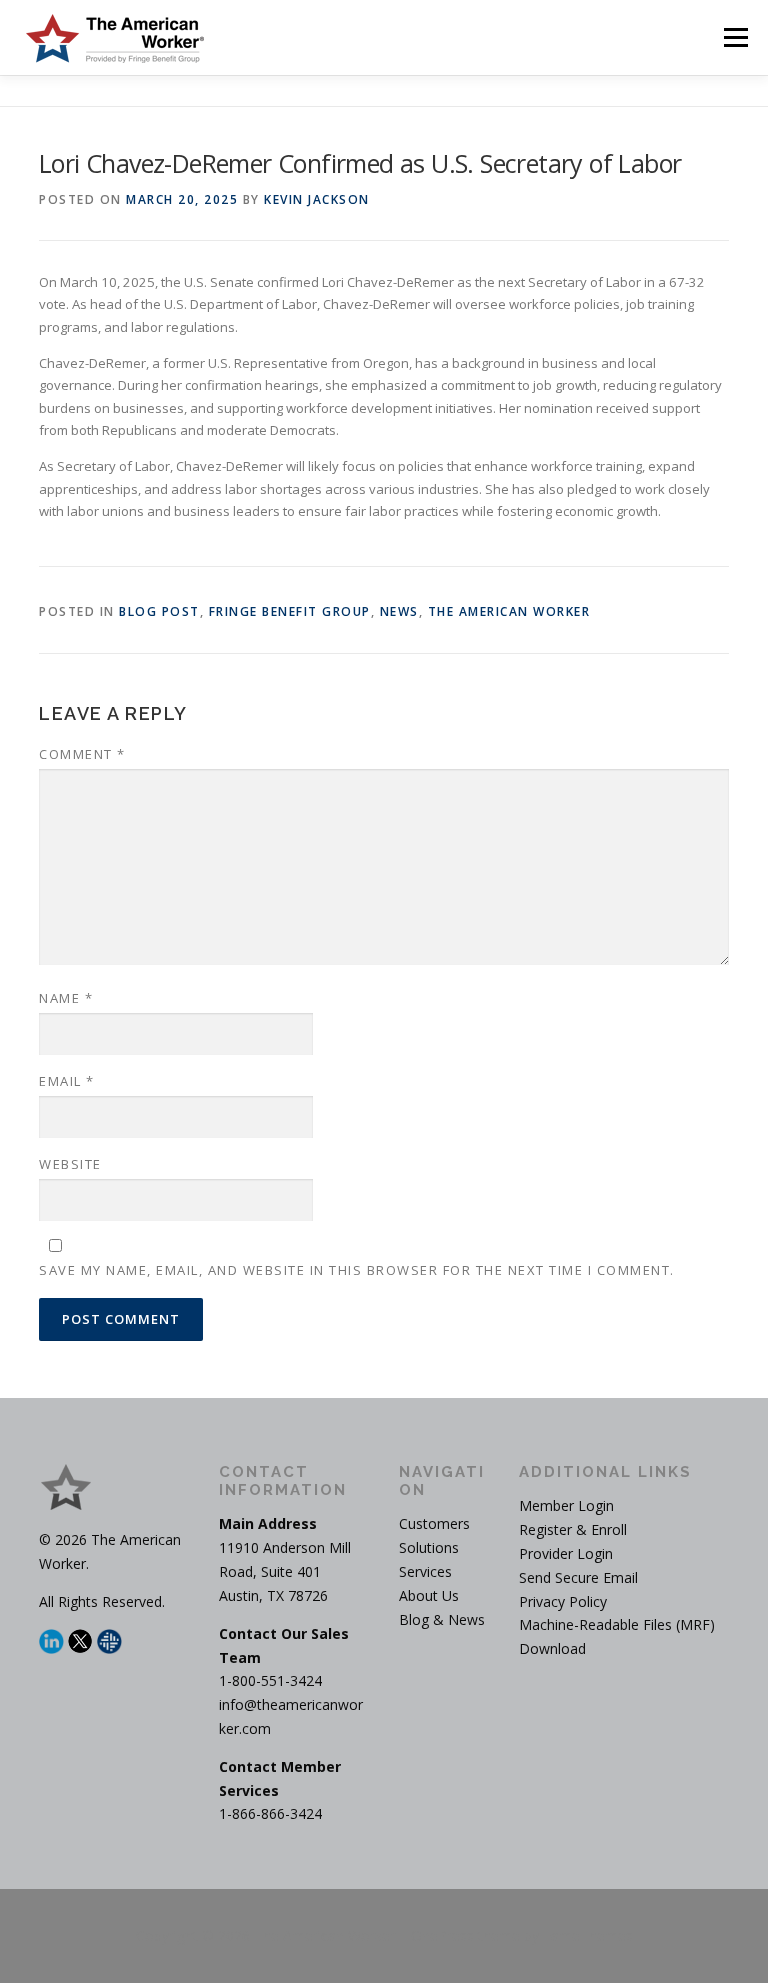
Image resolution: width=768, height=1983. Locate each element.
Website (70, 1164)
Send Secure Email (578, 1577)
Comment (82, 754)
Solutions (429, 1547)
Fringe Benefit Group (290, 611)
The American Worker (509, 611)
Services (425, 1571)
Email (67, 1081)
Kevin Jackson (317, 199)
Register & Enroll (573, 1529)
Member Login (566, 1505)
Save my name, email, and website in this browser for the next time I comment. (357, 1270)
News (399, 611)
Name (66, 998)
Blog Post (159, 611)
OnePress (442, 1935)
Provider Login (566, 1553)
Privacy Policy (563, 1601)
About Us (429, 1595)
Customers (434, 1523)
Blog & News (442, 1619)
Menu (735, 37)
